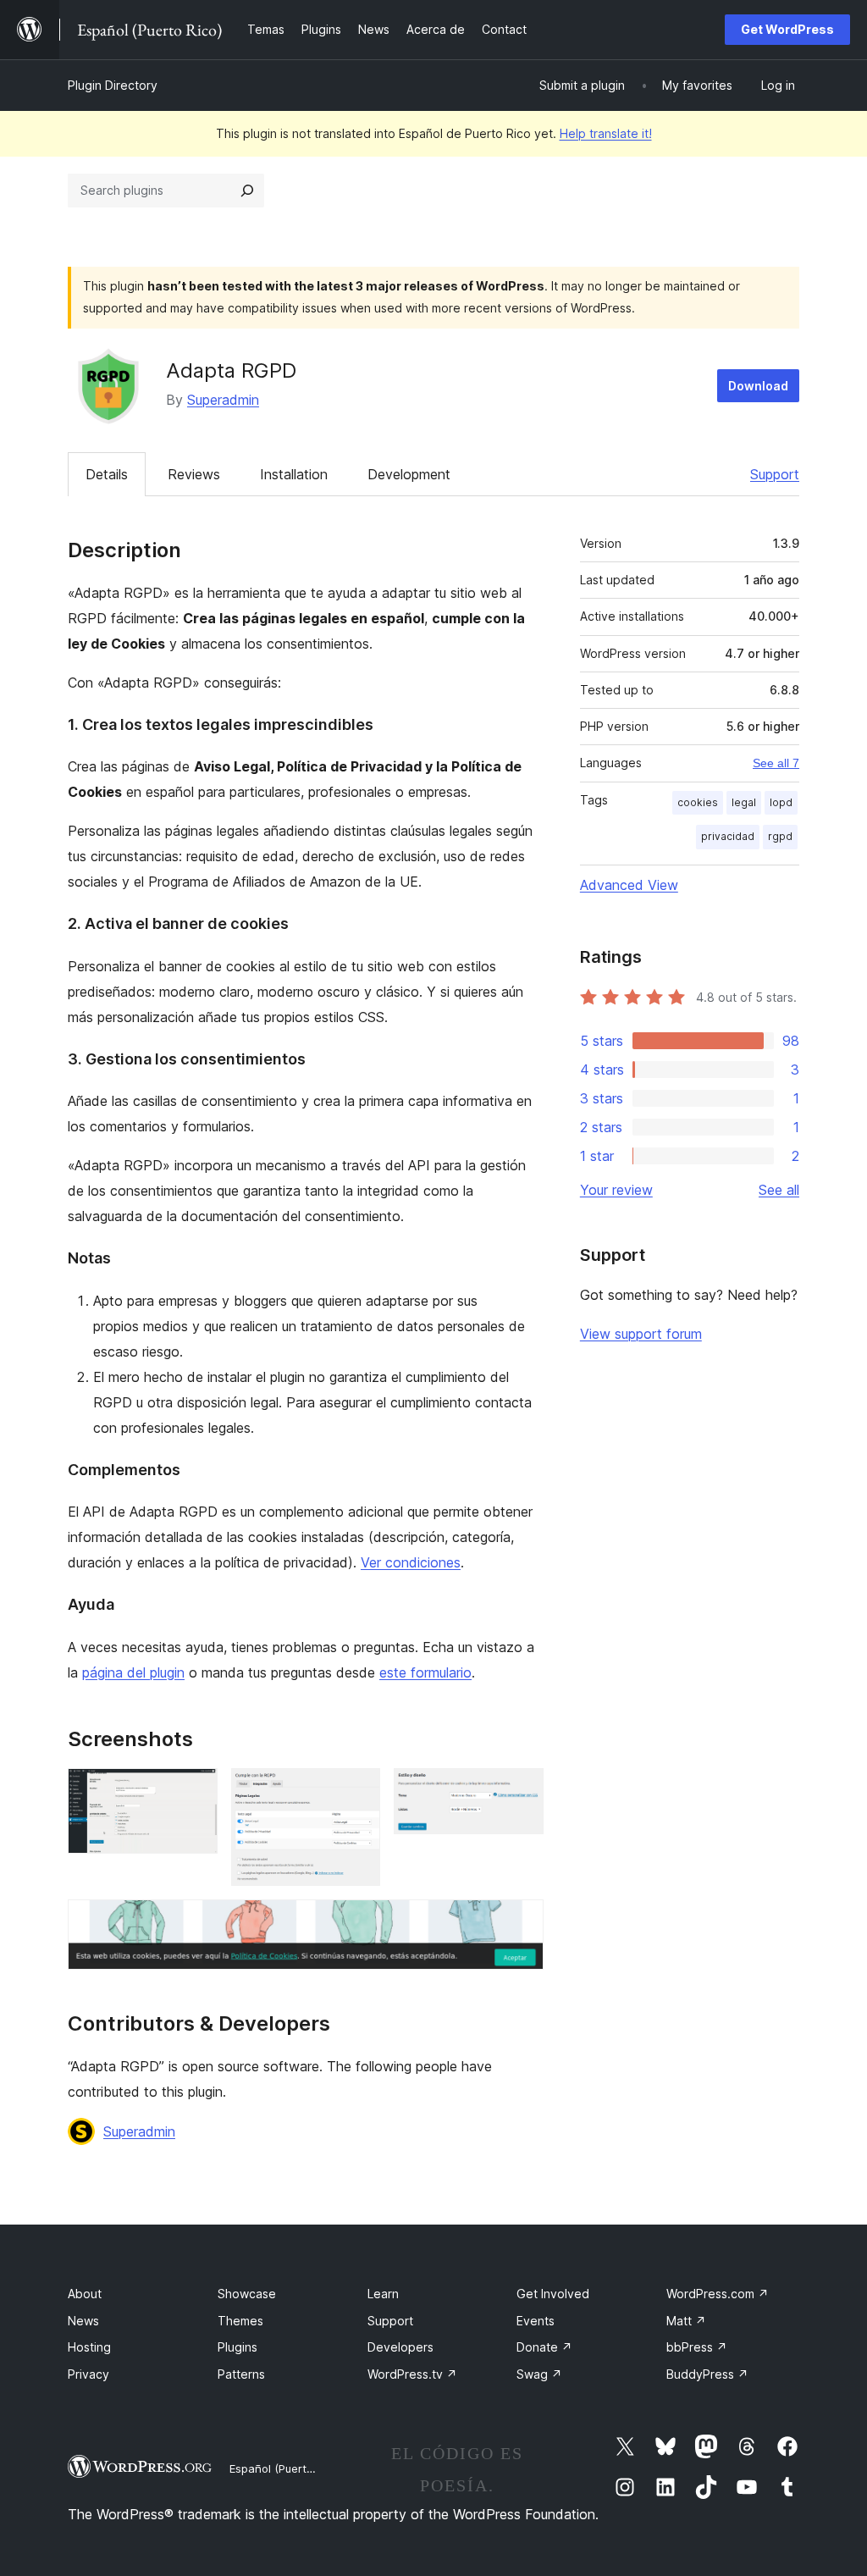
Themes (240, 2321)
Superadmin (223, 400)
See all (779, 1190)
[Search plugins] (247, 191)
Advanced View (629, 885)
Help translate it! (606, 133)
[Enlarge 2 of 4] (357, 1791)
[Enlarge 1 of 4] (195, 1791)
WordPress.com (718, 2294)
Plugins (237, 2347)
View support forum (641, 1334)
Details (107, 474)
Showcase (247, 2294)
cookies (698, 802)
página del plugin (133, 1672)
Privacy (88, 2374)
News (83, 2321)
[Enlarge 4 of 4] (521, 1922)
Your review (616, 1190)
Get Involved (553, 2294)
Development (409, 474)
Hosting (89, 2347)
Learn (383, 2294)
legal (744, 802)
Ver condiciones (411, 1562)
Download (758, 386)
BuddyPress (707, 2374)
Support (775, 474)
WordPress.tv (412, 2374)
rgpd (780, 836)
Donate (544, 2347)
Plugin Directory (113, 85)
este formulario (425, 1672)
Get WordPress (787, 29)
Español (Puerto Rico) (286, 2468)
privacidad (728, 836)
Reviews (194, 474)
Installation (294, 474)
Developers (400, 2347)
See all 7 (776, 763)
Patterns (241, 2374)
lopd (781, 802)
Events (536, 2321)
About (85, 2294)
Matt (686, 2321)
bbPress (697, 2347)
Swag (539, 2374)
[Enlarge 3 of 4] (521, 1791)
